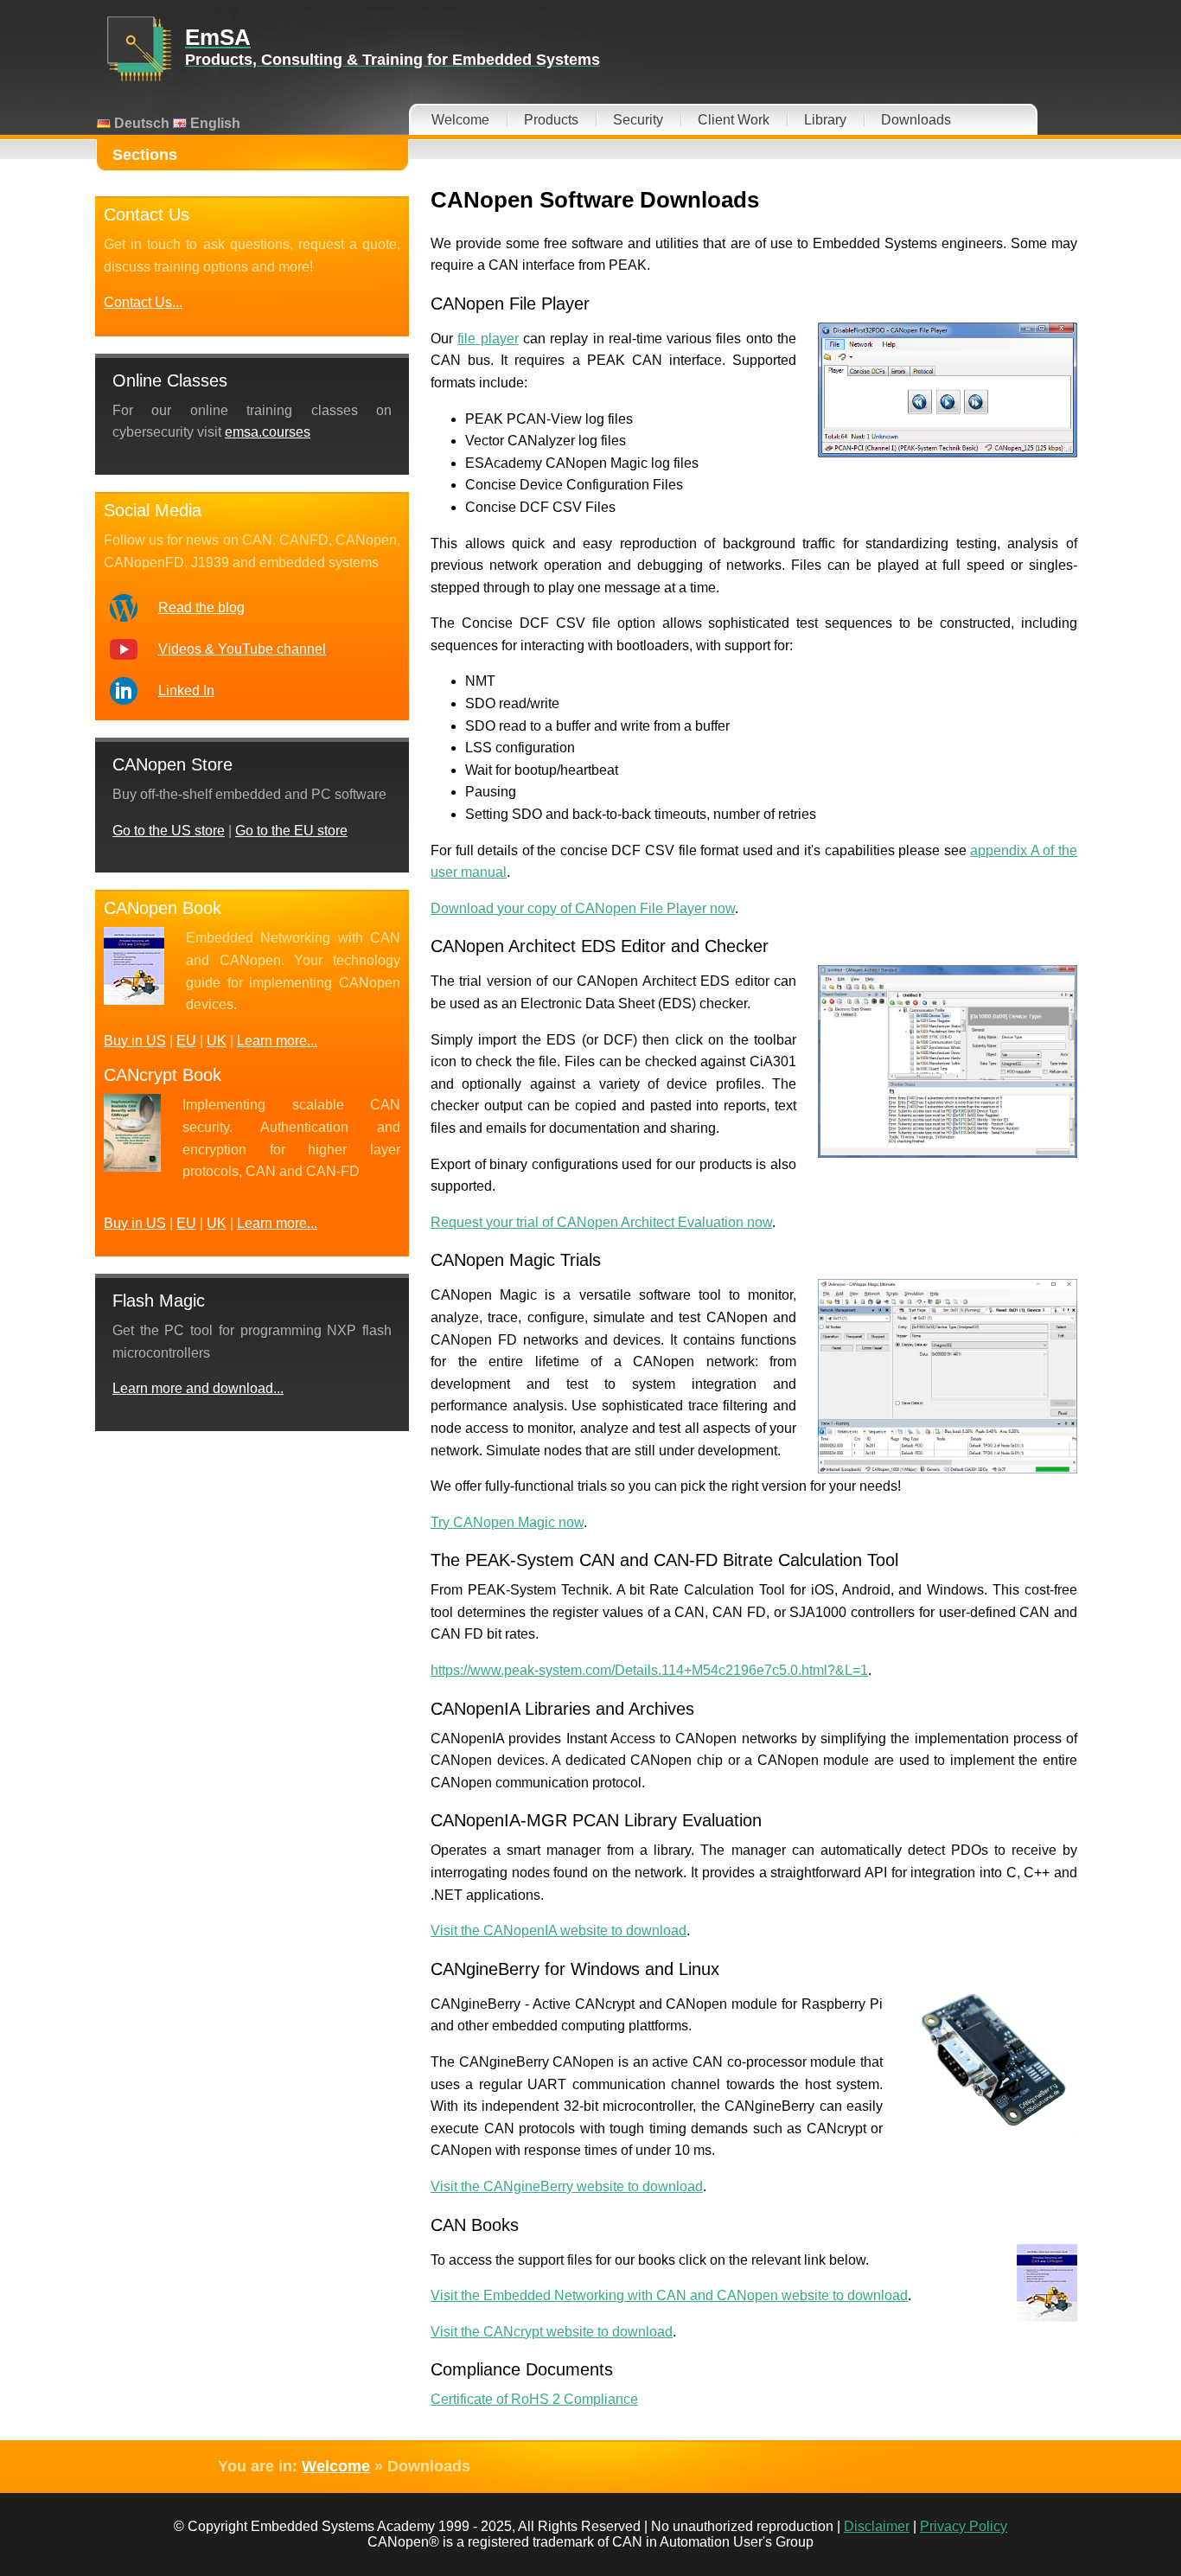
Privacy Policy (964, 2526)
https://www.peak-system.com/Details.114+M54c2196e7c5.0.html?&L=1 (649, 1670)
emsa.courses (268, 432)
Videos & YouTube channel (242, 649)
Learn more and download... (198, 1388)
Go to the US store (169, 831)
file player (488, 339)
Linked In (186, 690)
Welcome (460, 120)
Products (551, 120)
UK (217, 1041)
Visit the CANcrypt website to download (552, 2332)
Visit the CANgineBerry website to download (567, 2186)
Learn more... (277, 1041)
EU (186, 1041)
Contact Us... (143, 302)
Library (825, 120)
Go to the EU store (291, 831)
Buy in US (135, 1041)
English (214, 123)
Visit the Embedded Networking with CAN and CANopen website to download (669, 2295)
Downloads (916, 120)
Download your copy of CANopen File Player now (583, 908)
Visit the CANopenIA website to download (559, 1930)
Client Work (734, 120)
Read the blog (201, 607)
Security (638, 120)
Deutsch (140, 123)
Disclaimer (877, 2526)
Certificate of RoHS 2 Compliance (534, 2399)
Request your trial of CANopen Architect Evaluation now (601, 1222)
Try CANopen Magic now (507, 1522)
